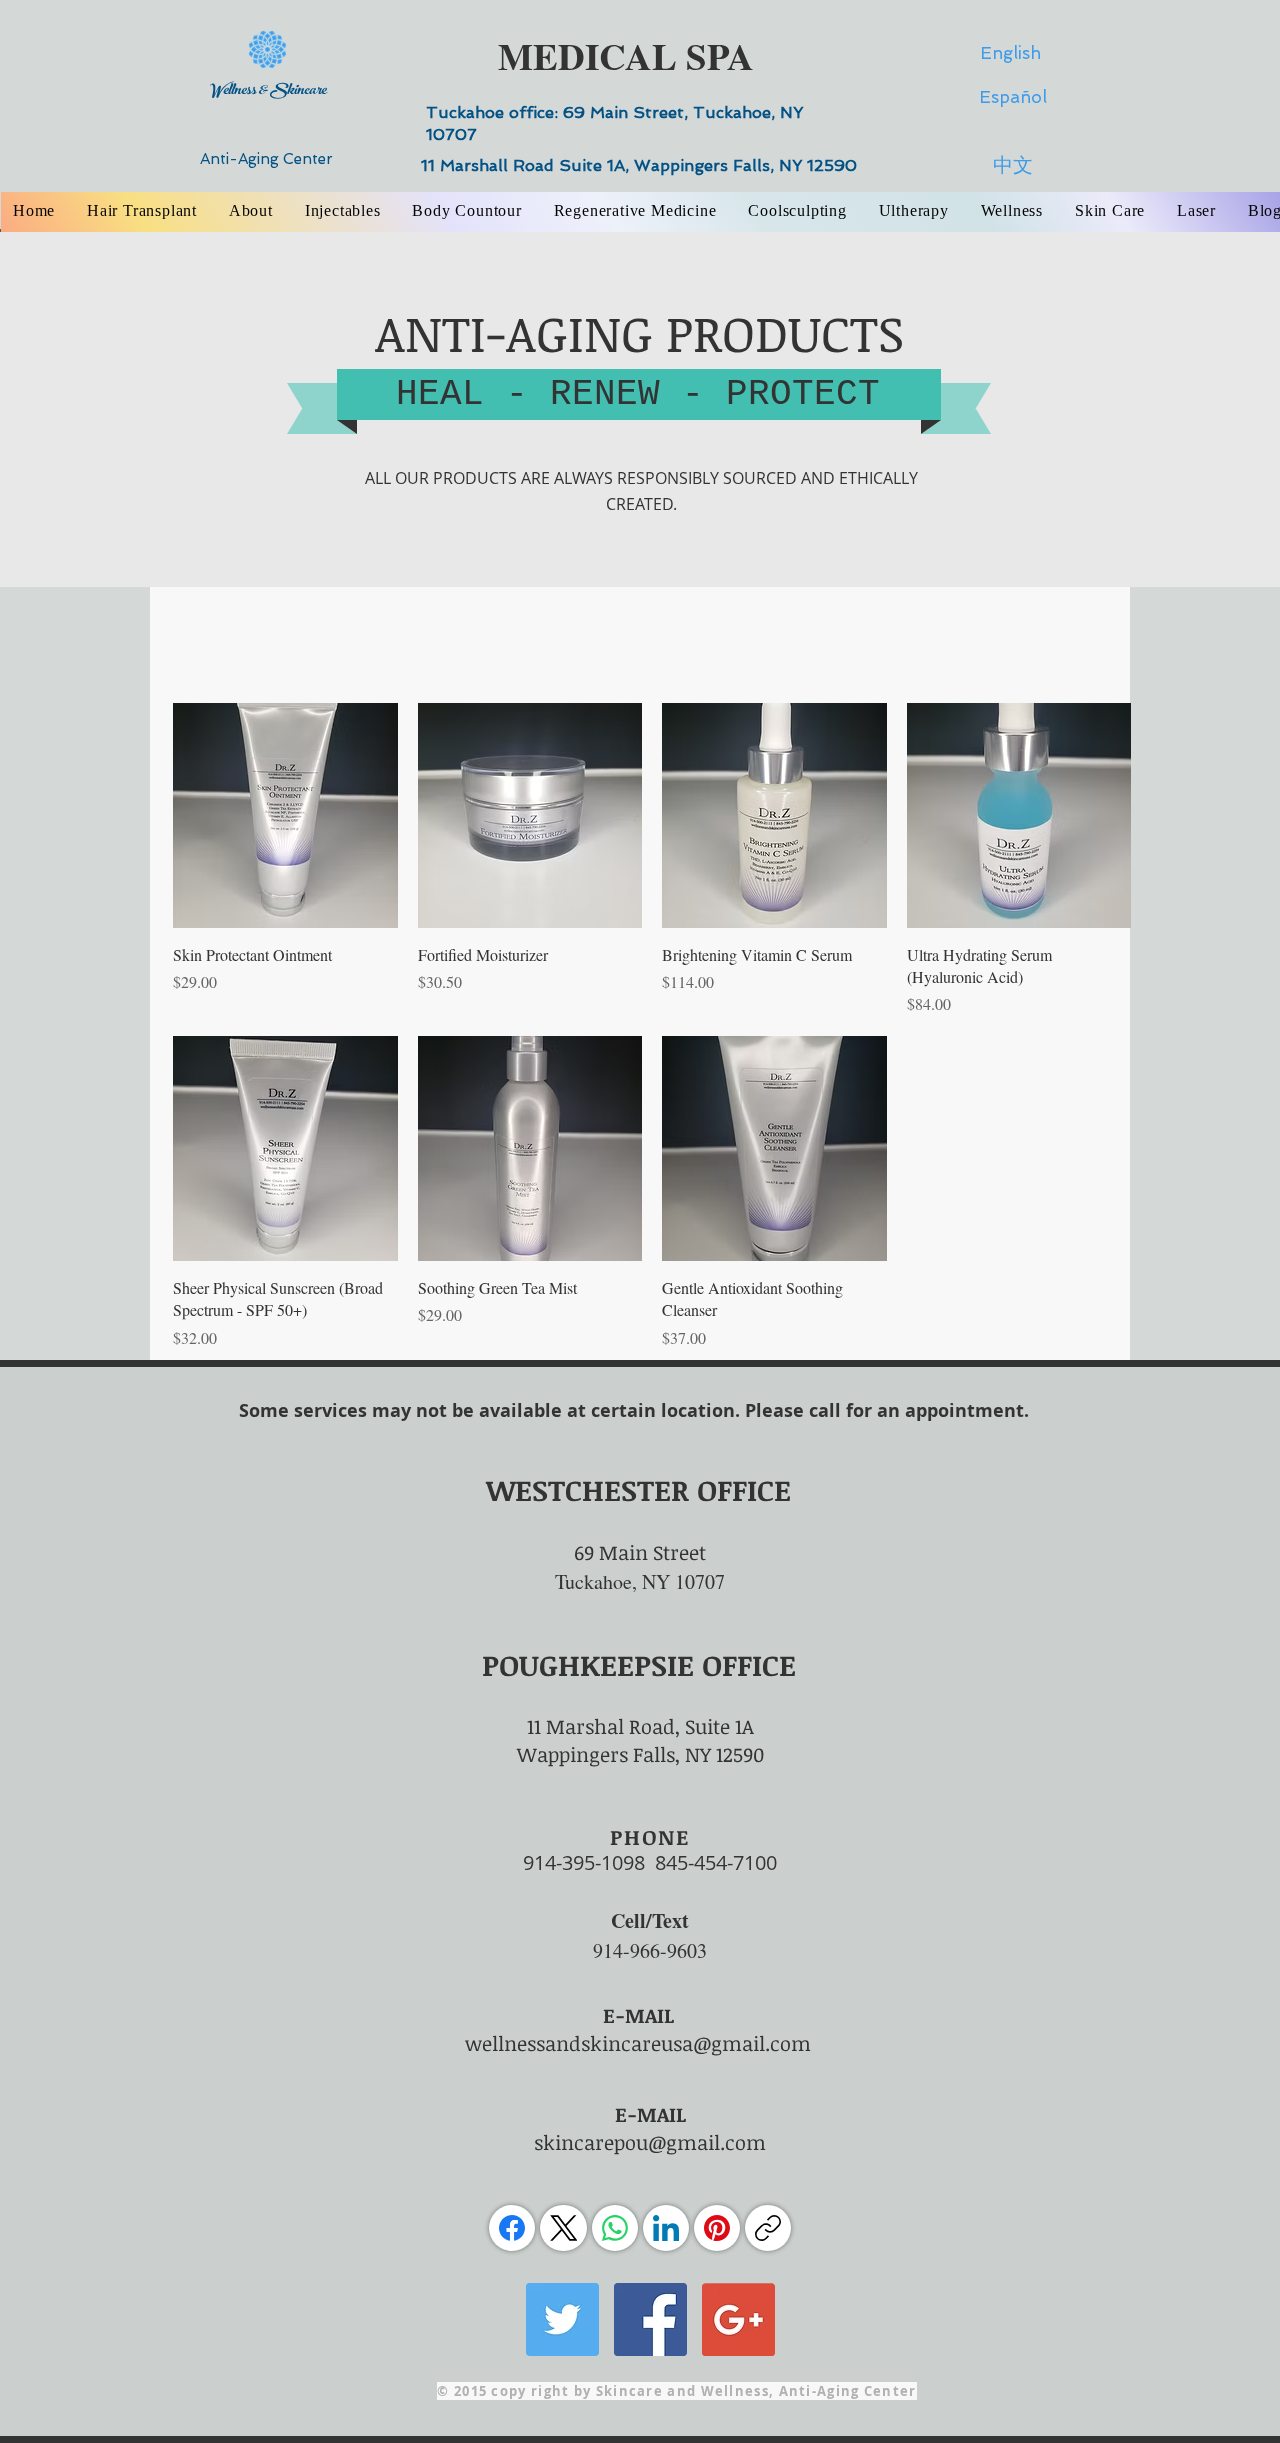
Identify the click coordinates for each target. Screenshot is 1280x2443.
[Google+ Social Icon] (738, 2319)
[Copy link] (768, 2228)
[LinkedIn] (666, 2228)
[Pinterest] (717, 2228)
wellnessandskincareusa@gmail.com (638, 2043)
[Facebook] (512, 2228)
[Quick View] (285, 815)
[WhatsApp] (615, 2228)
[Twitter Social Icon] (562, 2319)
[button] (251, 211)
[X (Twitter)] (564, 2228)
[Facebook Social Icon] (650, 2319)
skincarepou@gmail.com (650, 2142)
